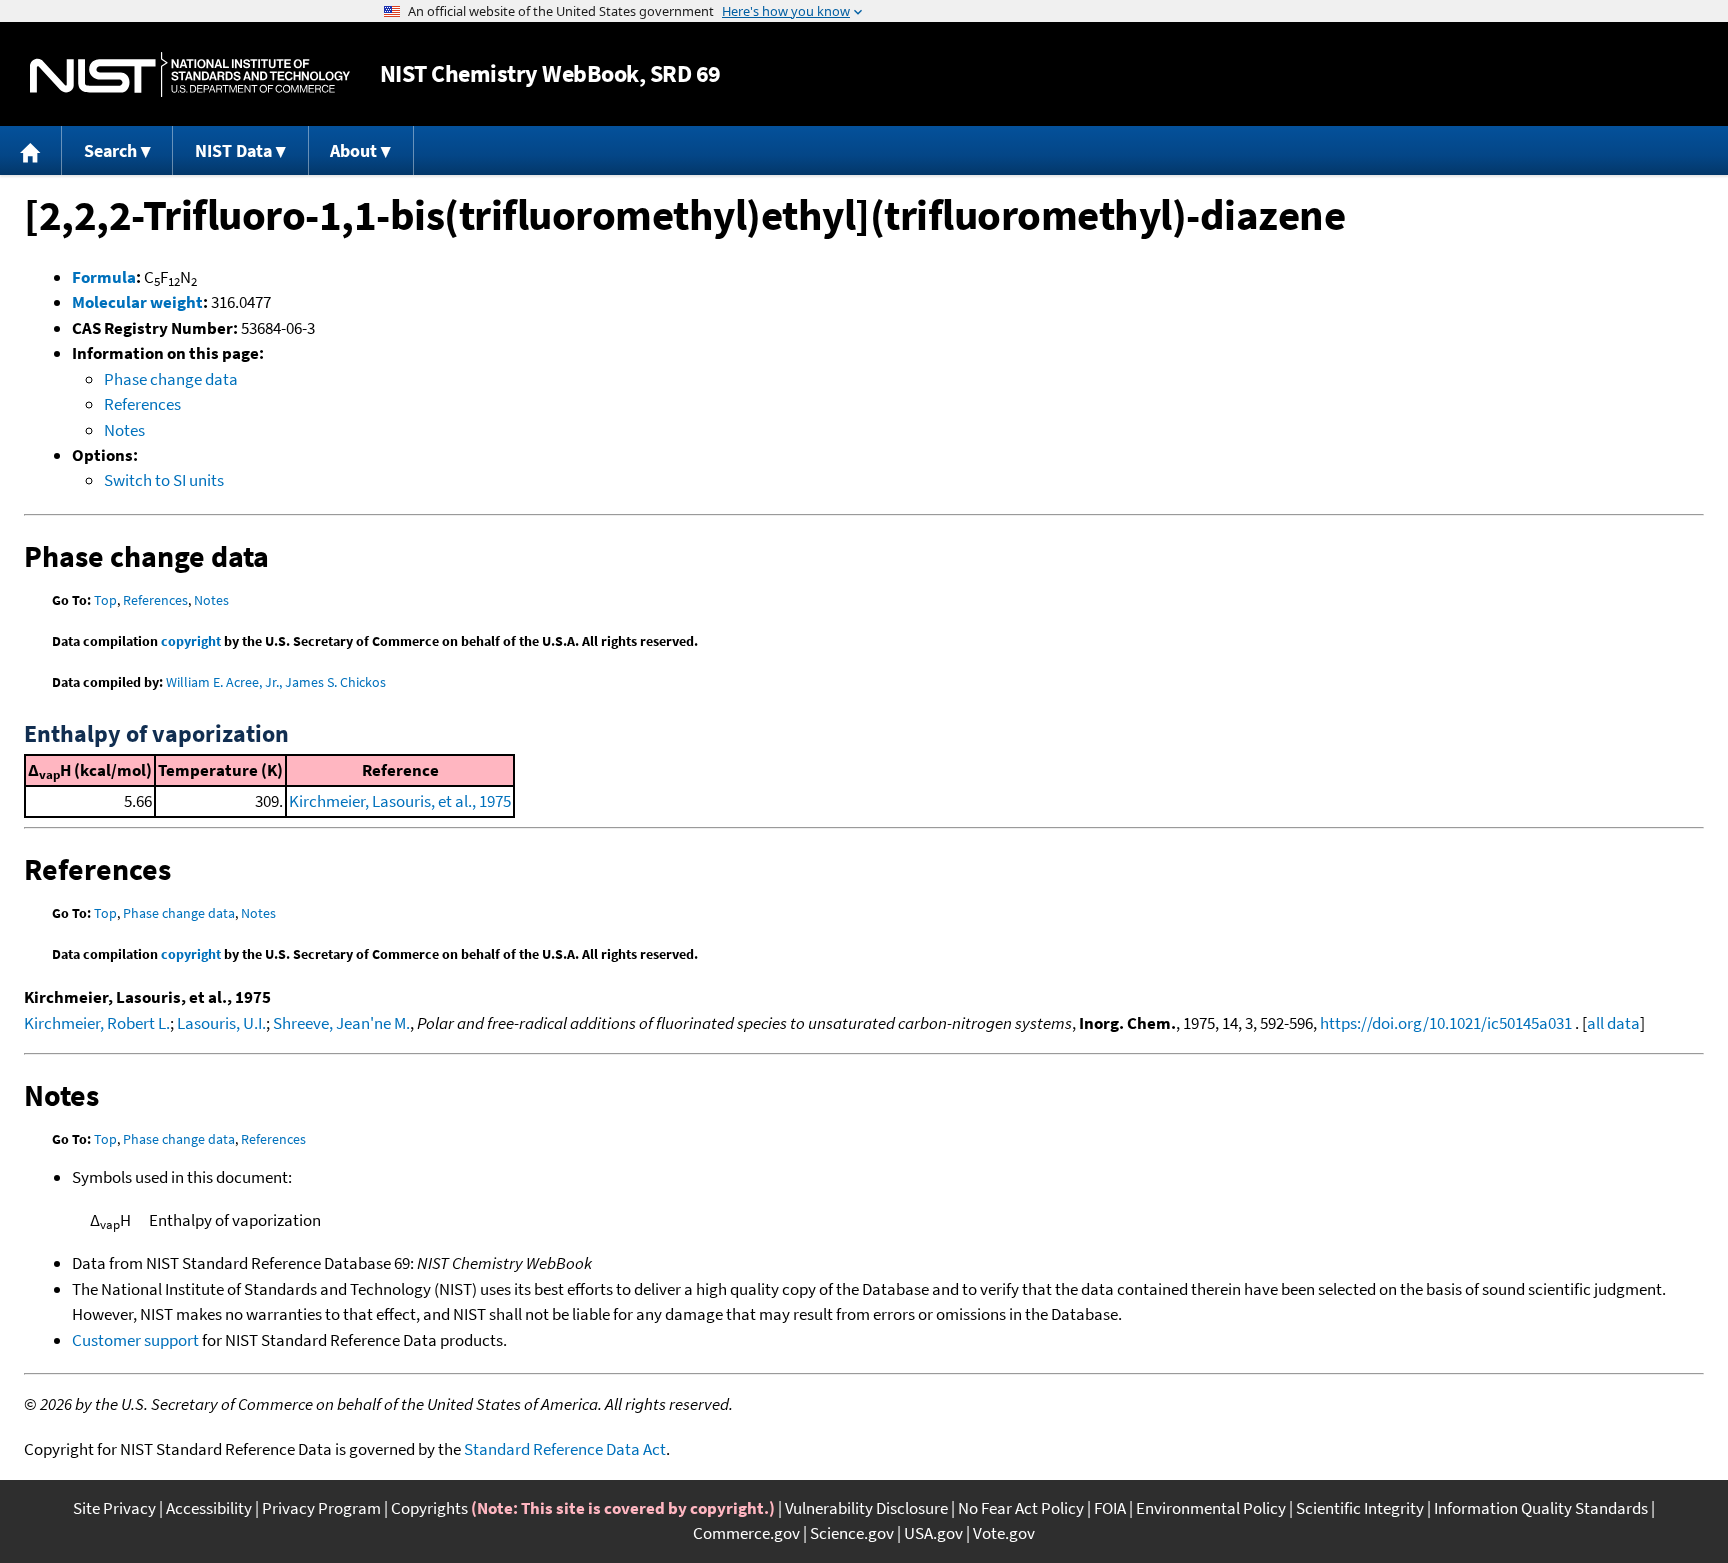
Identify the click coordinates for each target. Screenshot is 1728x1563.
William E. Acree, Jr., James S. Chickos (276, 682)
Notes (124, 430)
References (142, 404)
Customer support (135, 1340)
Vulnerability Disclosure (866, 1508)
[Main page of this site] (31, 150)
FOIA (1110, 1508)
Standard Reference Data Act (565, 1449)
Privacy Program (321, 1508)
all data (1613, 1023)
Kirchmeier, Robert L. (97, 1023)
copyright (191, 641)
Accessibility (209, 1508)
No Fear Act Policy (1021, 1508)
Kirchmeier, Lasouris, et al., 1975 (400, 801)
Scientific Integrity (1360, 1508)
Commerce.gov (746, 1533)
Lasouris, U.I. (221, 1023)
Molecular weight (137, 302)
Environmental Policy (1211, 1508)
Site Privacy (114, 1508)
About (353, 150)
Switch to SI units (164, 480)
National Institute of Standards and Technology (190, 74)
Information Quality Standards (1541, 1508)
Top (105, 600)
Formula (104, 277)
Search (110, 150)
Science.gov (852, 1533)
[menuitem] (31, 150)
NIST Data (233, 150)
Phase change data (171, 379)
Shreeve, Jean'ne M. (341, 1023)
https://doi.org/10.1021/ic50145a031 (1446, 1023)
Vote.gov (1004, 1533)
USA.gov (933, 1533)
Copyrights (429, 1508)
